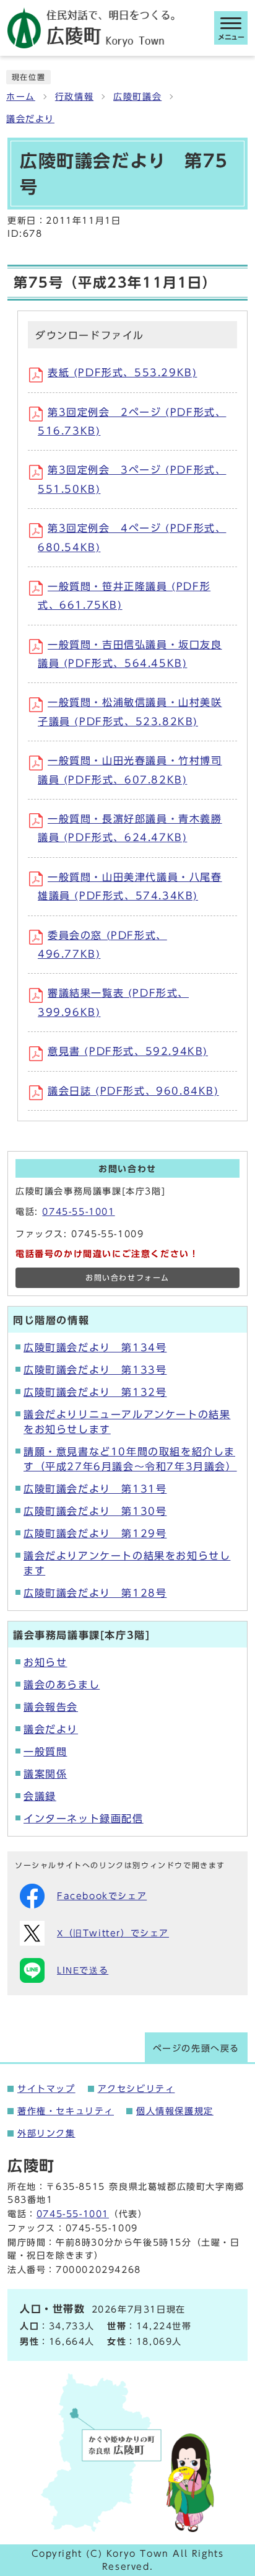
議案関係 (45, 1774)
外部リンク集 (46, 2133)
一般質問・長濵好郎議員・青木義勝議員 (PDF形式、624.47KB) (130, 828)
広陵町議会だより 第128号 (95, 1593)
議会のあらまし (62, 1685)
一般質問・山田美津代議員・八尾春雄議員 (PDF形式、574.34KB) (130, 886)
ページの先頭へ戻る (196, 2049)
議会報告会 (51, 1707)
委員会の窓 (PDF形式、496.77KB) (102, 945)
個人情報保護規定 (175, 2111)
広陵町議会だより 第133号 (95, 1370)
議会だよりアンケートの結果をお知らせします (127, 1563)
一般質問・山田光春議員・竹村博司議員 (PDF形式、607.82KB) (130, 770)
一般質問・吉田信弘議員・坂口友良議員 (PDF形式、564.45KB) (130, 654)
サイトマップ (46, 2089)
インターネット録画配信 (84, 1819)
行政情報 (74, 97)
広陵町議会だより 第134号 (95, 1348)
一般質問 (45, 1752)
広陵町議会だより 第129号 (95, 1533)
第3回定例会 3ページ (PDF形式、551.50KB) (132, 479)
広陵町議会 (137, 97)
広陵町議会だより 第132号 (95, 1392)
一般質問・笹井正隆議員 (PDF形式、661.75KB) (124, 596)
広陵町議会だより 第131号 (95, 1489)
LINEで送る (83, 1970)
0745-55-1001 (78, 1212)
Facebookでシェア (102, 1896)
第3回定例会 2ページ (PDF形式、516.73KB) (132, 421)
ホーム (21, 97)
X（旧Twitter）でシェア (113, 1933)
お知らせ (45, 1662)
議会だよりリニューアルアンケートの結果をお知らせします (127, 1422)
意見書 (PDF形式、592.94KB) (128, 1051)
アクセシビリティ (136, 2089)
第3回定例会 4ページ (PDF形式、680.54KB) (132, 537)
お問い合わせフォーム (127, 1278)
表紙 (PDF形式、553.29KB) (122, 373)
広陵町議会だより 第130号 (95, 1511)
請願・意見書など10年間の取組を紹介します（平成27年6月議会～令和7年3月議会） (130, 1459)
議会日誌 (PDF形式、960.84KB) (133, 1091)
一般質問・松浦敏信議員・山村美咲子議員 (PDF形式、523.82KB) (130, 712)
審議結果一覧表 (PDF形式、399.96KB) (113, 1002)
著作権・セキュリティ (66, 2111)
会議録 (40, 1796)
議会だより (30, 119)
